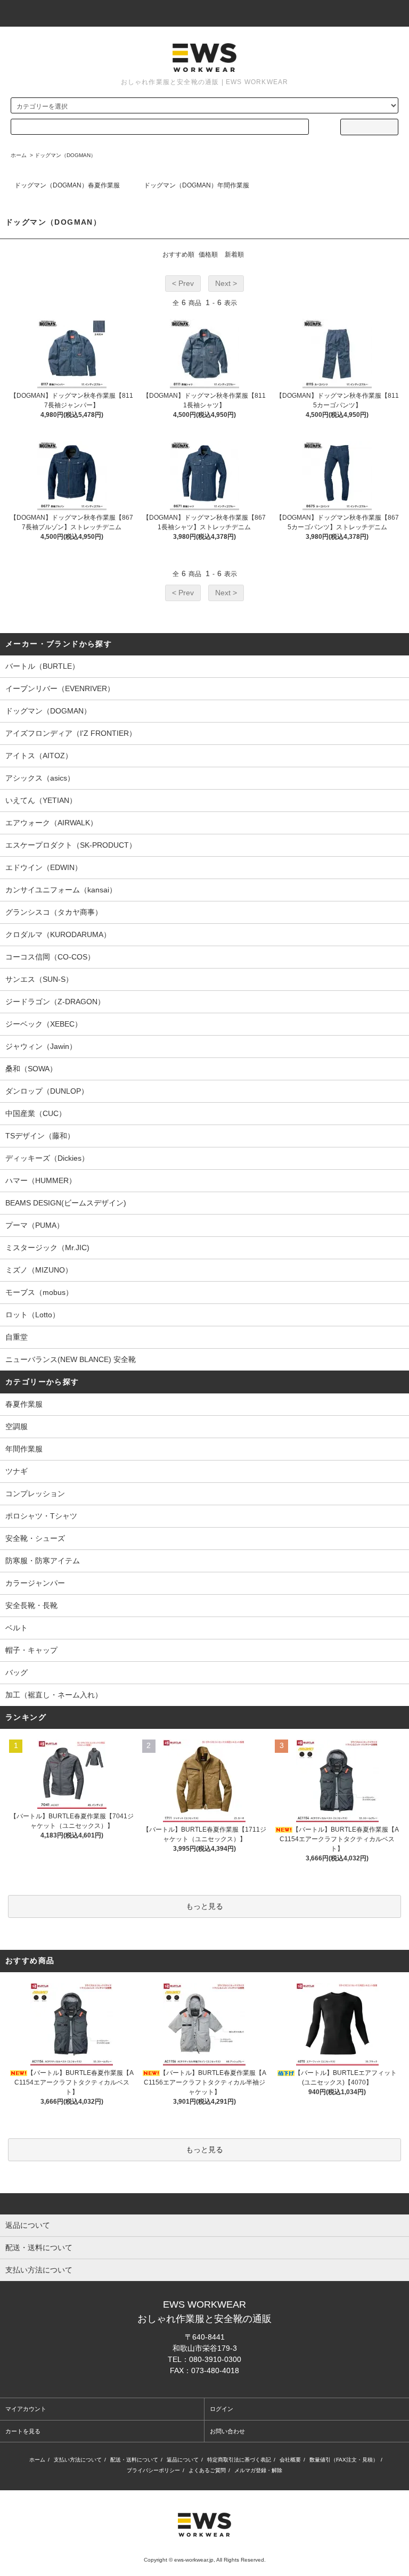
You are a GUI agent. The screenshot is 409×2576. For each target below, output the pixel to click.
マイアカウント (26, 2409)
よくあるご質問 (207, 2470)
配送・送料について (134, 2460)
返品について (183, 2460)
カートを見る (23, 2431)
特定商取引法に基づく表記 (239, 2460)
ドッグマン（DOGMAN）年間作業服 (197, 185)
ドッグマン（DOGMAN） (65, 155)
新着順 (234, 255)
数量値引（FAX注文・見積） (344, 2460)
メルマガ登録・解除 (258, 2470)
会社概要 (290, 2460)
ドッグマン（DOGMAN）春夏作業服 (67, 185)
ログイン (222, 2409)
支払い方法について (78, 2460)
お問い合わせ (227, 2431)
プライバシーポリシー (153, 2470)
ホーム (19, 155)
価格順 (208, 255)
